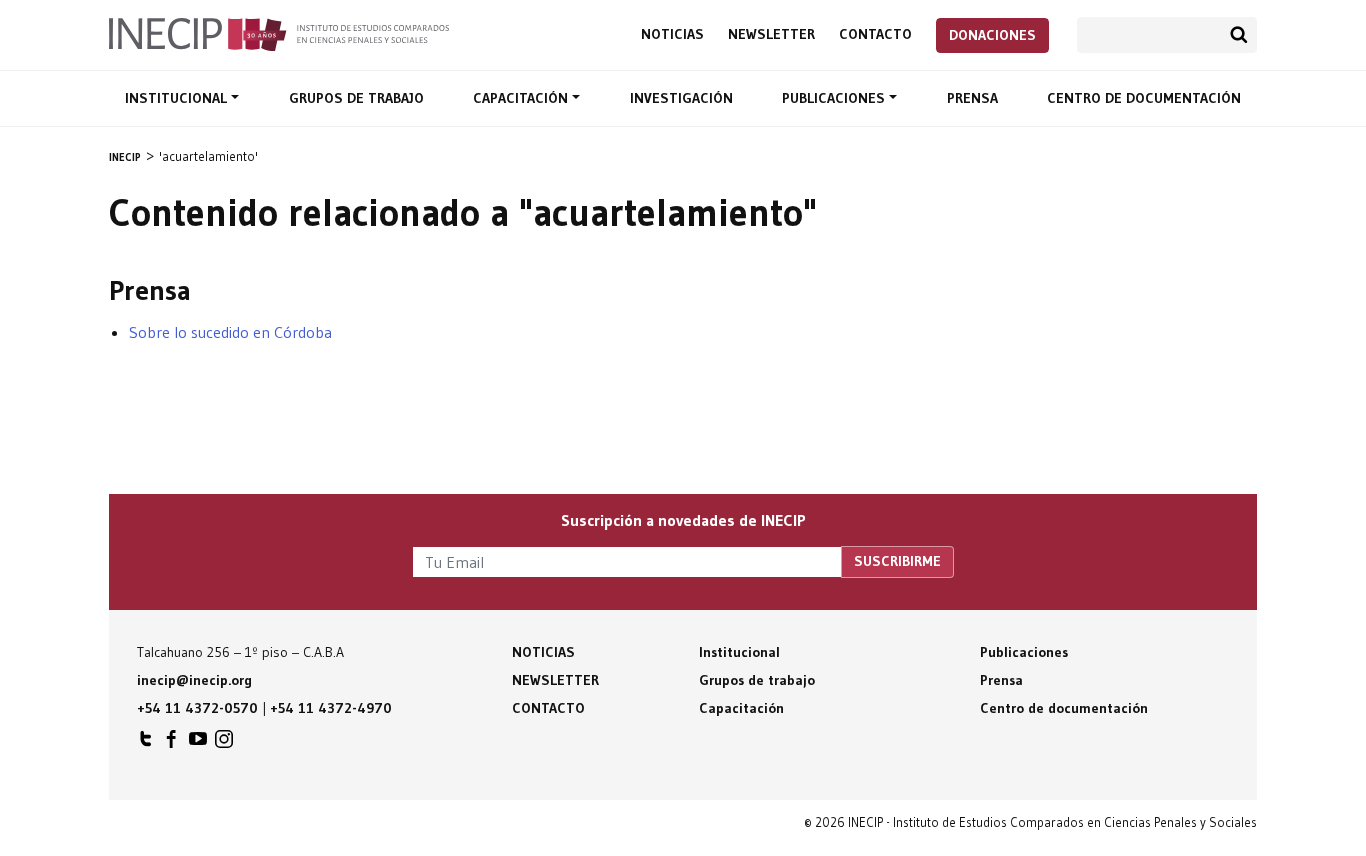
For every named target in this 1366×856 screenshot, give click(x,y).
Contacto (875, 34)
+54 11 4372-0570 (197, 708)
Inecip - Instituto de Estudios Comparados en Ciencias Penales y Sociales (279, 33)
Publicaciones (835, 98)
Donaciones (992, 35)
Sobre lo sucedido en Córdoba (230, 332)
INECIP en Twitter (146, 744)
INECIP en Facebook (172, 744)
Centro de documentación (1144, 98)
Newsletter (771, 34)
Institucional (178, 98)
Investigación (681, 98)
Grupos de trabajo (356, 98)
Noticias (672, 34)
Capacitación (522, 98)
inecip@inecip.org (194, 680)
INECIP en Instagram (224, 744)
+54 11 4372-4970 (331, 708)
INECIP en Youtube (198, 744)
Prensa (972, 98)
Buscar (1239, 35)
